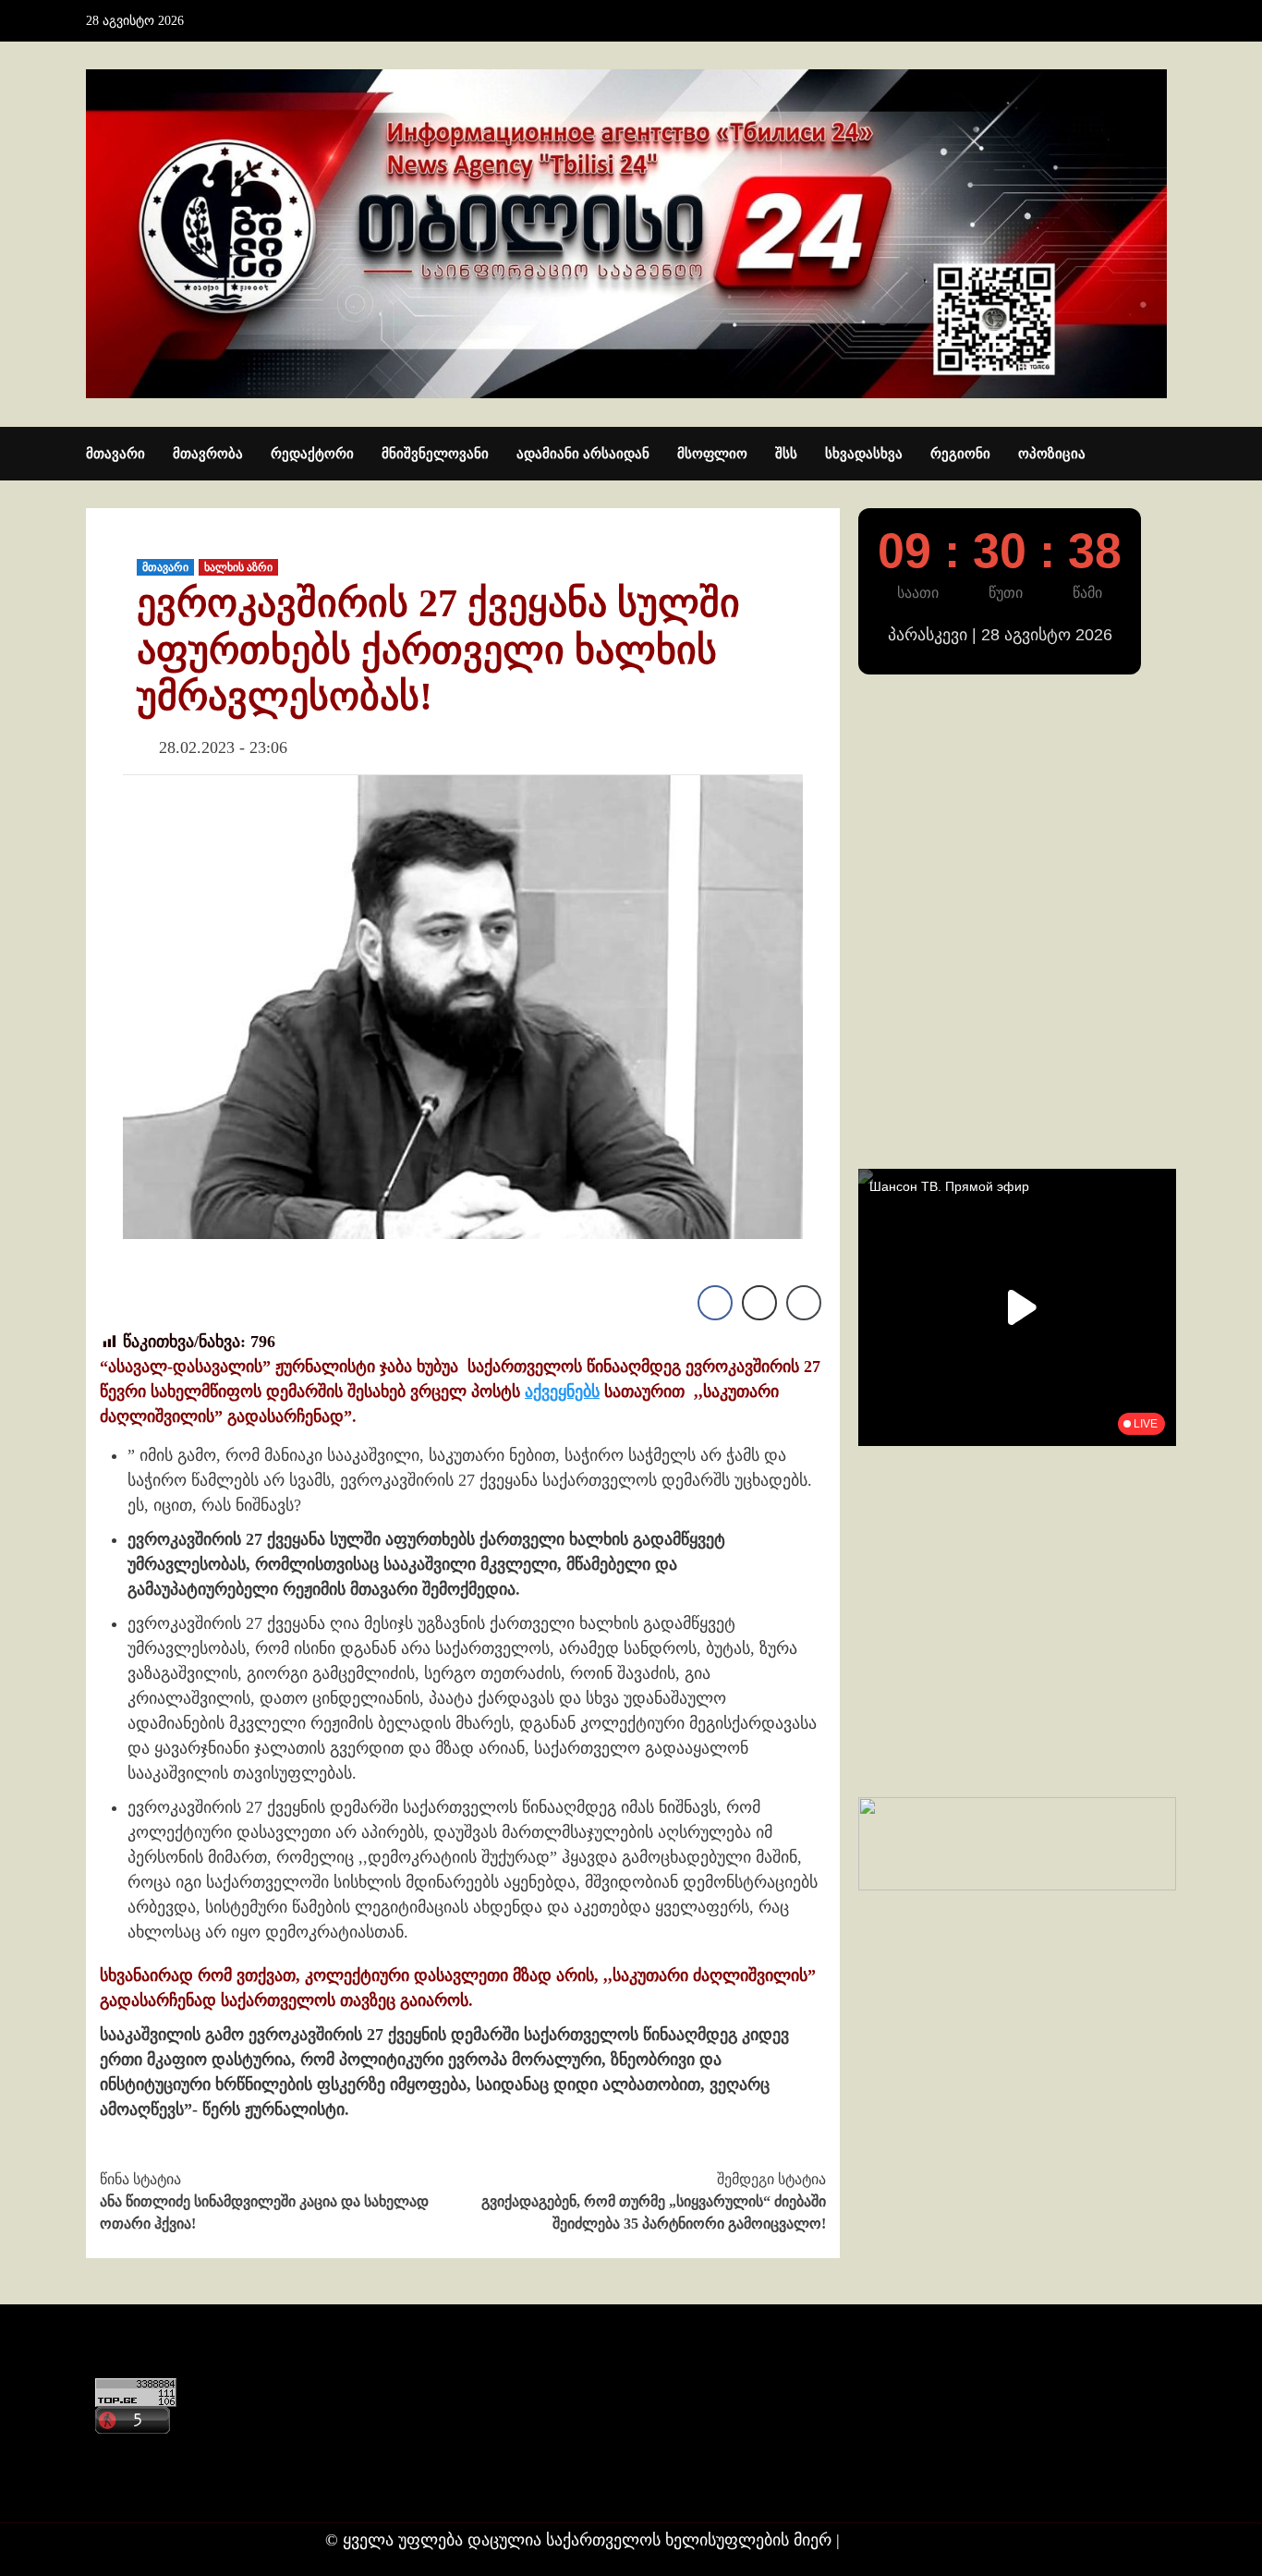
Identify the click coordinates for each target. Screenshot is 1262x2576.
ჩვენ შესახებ (138, 2488)
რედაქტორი (312, 454)
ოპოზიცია (1052, 454)
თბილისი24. (891, 2540)
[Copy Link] (804, 1303)
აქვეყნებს (562, 1391)
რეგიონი (960, 454)
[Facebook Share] (715, 1303)
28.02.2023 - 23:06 (223, 747)
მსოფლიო (712, 454)
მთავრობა (208, 454)
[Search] (1165, 455)
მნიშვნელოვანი (435, 454)
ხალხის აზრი (238, 567)
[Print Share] (759, 1303)
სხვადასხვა (864, 454)
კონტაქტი (129, 2452)
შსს (786, 454)
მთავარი (115, 454)
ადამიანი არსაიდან (583, 454)
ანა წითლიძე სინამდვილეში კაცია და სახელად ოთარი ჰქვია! (264, 2201)
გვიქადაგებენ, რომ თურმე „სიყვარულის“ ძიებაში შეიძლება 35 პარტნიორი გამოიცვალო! (654, 2201)
